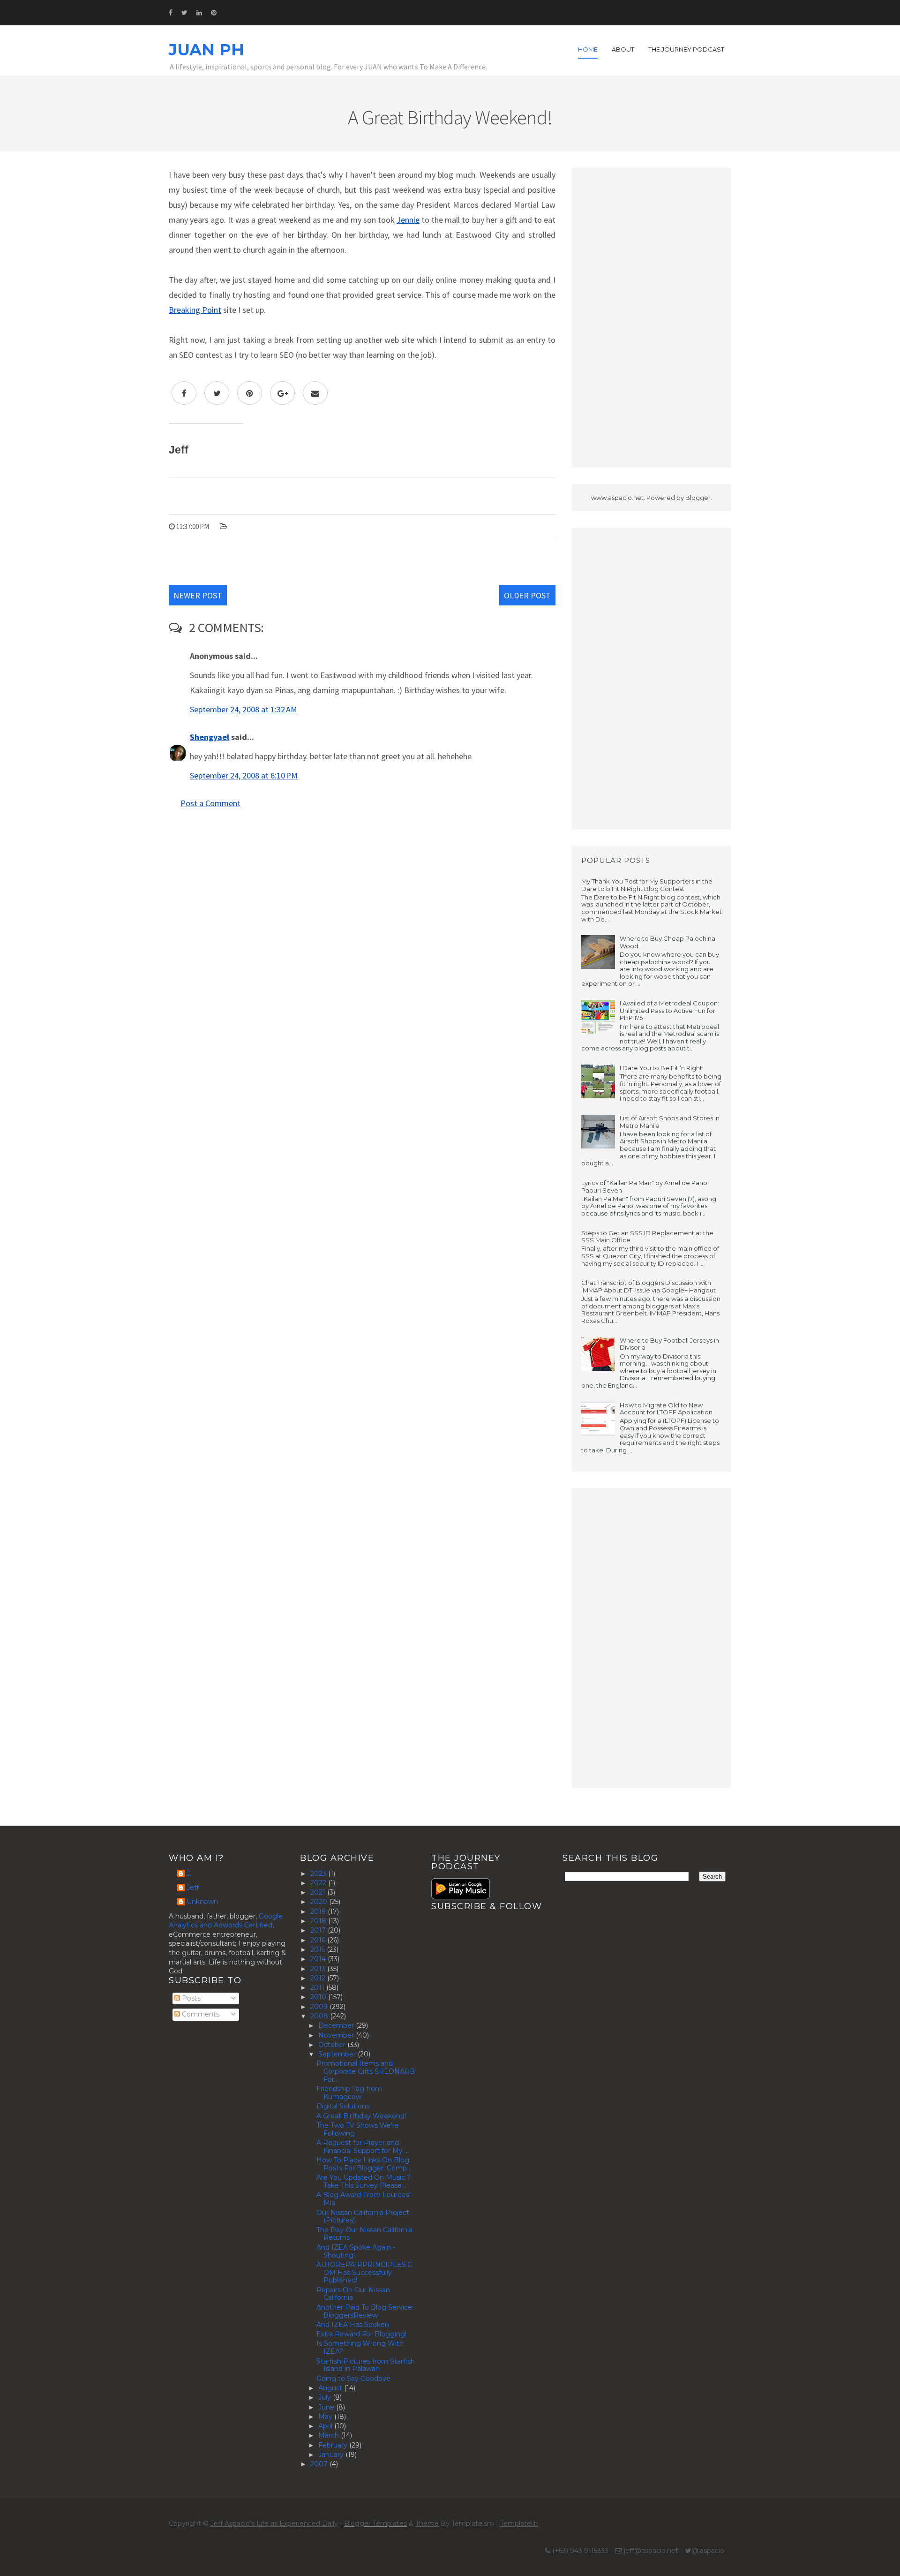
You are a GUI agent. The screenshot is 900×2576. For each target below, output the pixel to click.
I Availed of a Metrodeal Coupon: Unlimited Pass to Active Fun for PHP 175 (669, 1010)
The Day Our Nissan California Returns (364, 2234)
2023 (319, 1873)
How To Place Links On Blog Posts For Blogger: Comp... (364, 2164)
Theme (427, 2523)
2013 (319, 1969)
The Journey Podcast (686, 49)
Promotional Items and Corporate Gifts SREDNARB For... (366, 2071)
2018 (319, 1921)
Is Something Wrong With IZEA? (360, 2347)
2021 (319, 1892)
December (337, 2025)
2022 (319, 1883)
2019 (319, 1911)
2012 (319, 1978)
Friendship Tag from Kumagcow (349, 2093)
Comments (200, 2014)
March (330, 2435)
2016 (319, 1940)
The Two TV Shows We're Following (358, 2129)
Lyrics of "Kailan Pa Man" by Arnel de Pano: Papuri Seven (645, 1186)
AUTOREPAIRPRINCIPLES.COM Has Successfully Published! (364, 2273)
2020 (320, 1902)
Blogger (698, 498)
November (337, 2035)
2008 (320, 2016)
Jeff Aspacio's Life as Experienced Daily (274, 2523)
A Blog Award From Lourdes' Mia (364, 2199)
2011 (318, 1987)
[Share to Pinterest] (250, 393)
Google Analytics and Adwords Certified (226, 1921)
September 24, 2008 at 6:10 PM (244, 775)
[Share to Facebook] (184, 393)
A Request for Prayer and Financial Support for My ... (363, 2147)
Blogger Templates (375, 2523)
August (331, 2388)
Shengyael (210, 737)
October (333, 2045)
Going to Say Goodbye (353, 2379)
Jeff (193, 1888)
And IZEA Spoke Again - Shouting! (356, 2251)
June (327, 2407)
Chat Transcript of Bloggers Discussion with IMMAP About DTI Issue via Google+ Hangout (649, 1286)
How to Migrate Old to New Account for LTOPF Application (666, 1409)
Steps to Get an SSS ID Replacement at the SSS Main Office (647, 1237)
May (326, 2417)
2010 (319, 1997)
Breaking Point (195, 310)
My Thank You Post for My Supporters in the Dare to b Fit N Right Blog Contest (647, 885)
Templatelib (519, 2523)
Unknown (202, 1902)
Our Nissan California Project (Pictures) (363, 2217)
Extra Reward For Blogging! (361, 2334)
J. (189, 1874)
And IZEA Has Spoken (353, 2325)
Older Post (527, 595)
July (326, 2397)
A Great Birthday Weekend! (361, 2116)
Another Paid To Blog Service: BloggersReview (365, 2311)
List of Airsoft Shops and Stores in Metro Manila (670, 1122)
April (326, 2426)
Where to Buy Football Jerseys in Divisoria (669, 1344)
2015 (319, 1949)
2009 (320, 2007)
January (332, 2455)
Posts (190, 1998)
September (338, 2054)
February (334, 2445)
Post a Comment (210, 803)
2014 (319, 1959)
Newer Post (198, 595)
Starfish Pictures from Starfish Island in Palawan (366, 2365)
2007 (320, 2464)
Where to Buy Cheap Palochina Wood (667, 942)
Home (588, 49)
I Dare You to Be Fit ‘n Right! (662, 1068)
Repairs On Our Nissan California (353, 2294)
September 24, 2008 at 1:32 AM (244, 709)
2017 (319, 1930)
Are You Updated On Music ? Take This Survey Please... (364, 2181)
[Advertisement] (652, 317)
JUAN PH (206, 50)
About (623, 49)
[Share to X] (217, 393)
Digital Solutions (343, 2106)
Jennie (408, 220)
